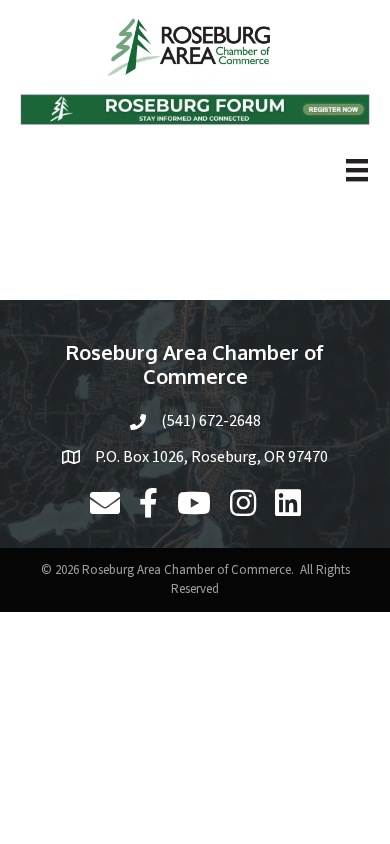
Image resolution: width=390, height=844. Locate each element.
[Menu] (357, 170)
